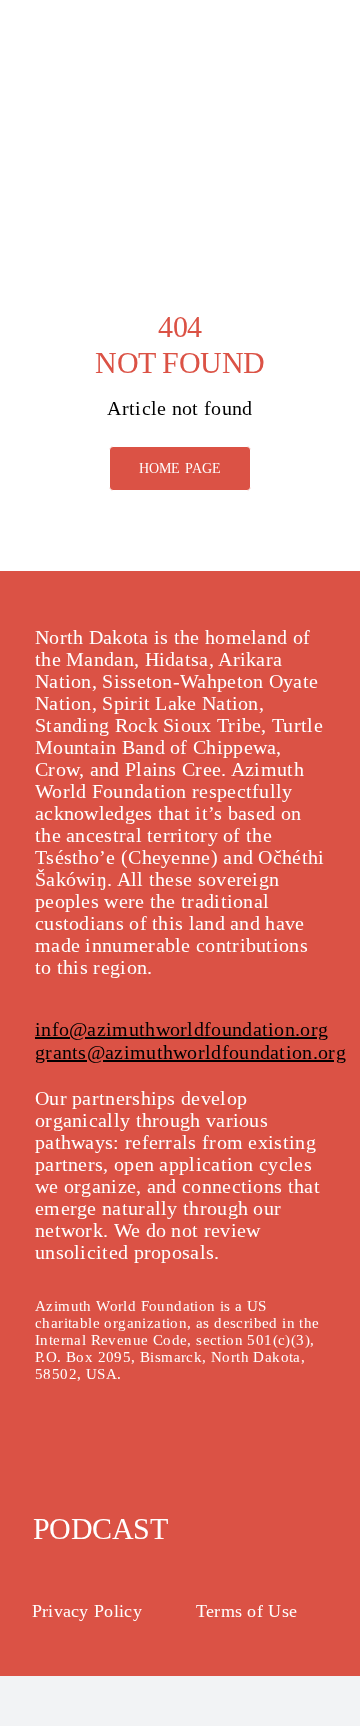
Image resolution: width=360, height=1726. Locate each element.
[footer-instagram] (94, 1438)
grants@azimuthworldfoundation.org (190, 1052)
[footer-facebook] (50, 1438)
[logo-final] (100, 30)
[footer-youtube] (138, 1438)
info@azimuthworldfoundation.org (181, 1029)
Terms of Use (247, 1611)
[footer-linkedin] (182, 1438)
